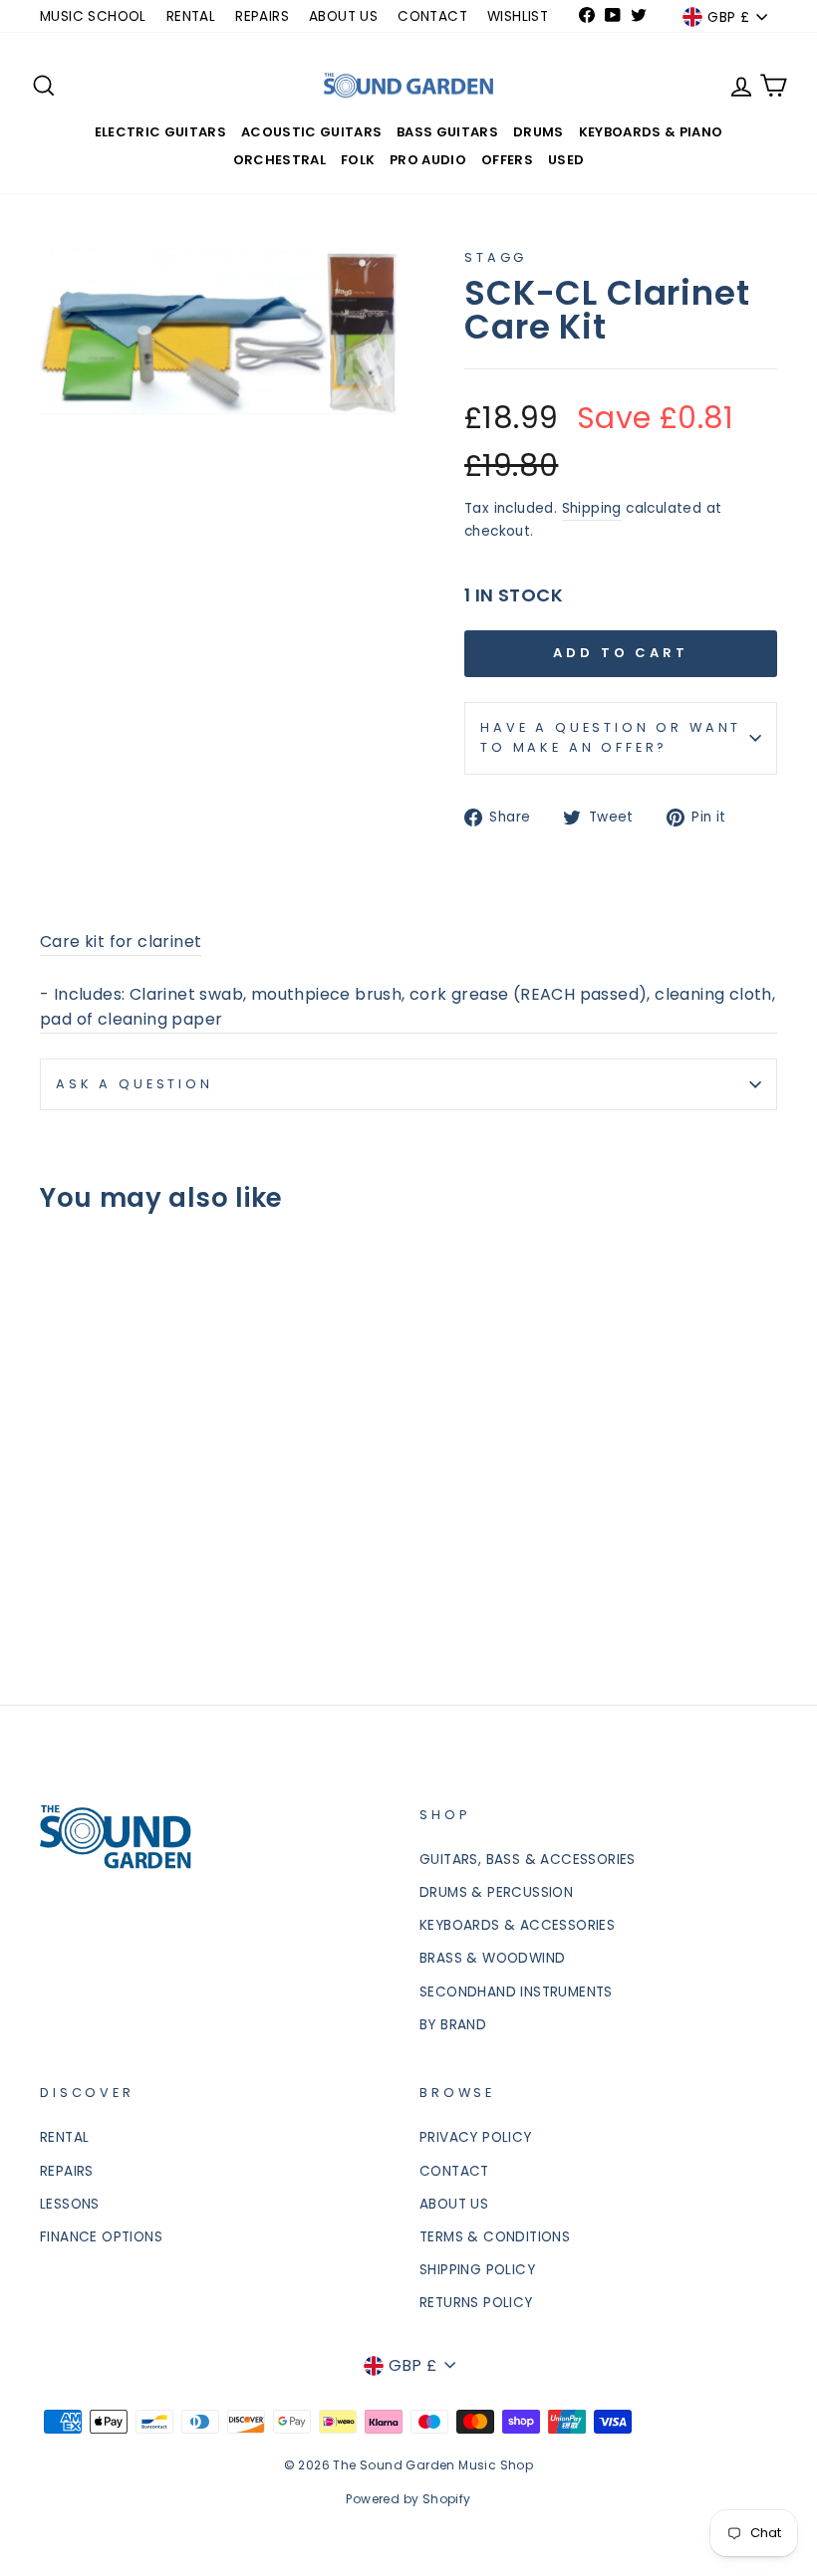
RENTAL (191, 16)
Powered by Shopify (408, 2499)
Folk (358, 160)
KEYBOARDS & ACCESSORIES (517, 1925)
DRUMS (539, 132)
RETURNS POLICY (476, 2303)
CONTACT (432, 16)
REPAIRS (262, 16)
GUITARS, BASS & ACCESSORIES (528, 1860)
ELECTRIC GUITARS (160, 132)
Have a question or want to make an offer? (611, 737)
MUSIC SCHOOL (93, 16)
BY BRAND (453, 2025)
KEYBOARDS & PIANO (651, 132)
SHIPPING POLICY (477, 2270)
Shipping (592, 508)
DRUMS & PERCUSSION (496, 1892)
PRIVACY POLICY (476, 2137)
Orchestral (279, 160)
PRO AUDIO (428, 160)
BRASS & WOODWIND (492, 1958)
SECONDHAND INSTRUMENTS (516, 1992)
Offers (507, 160)
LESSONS (70, 2204)
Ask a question (135, 1084)
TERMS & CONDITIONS (495, 2237)
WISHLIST (518, 16)
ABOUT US (343, 16)
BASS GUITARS (447, 132)
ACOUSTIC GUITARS (311, 132)
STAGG (496, 257)
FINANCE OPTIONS (101, 2237)
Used (566, 160)
